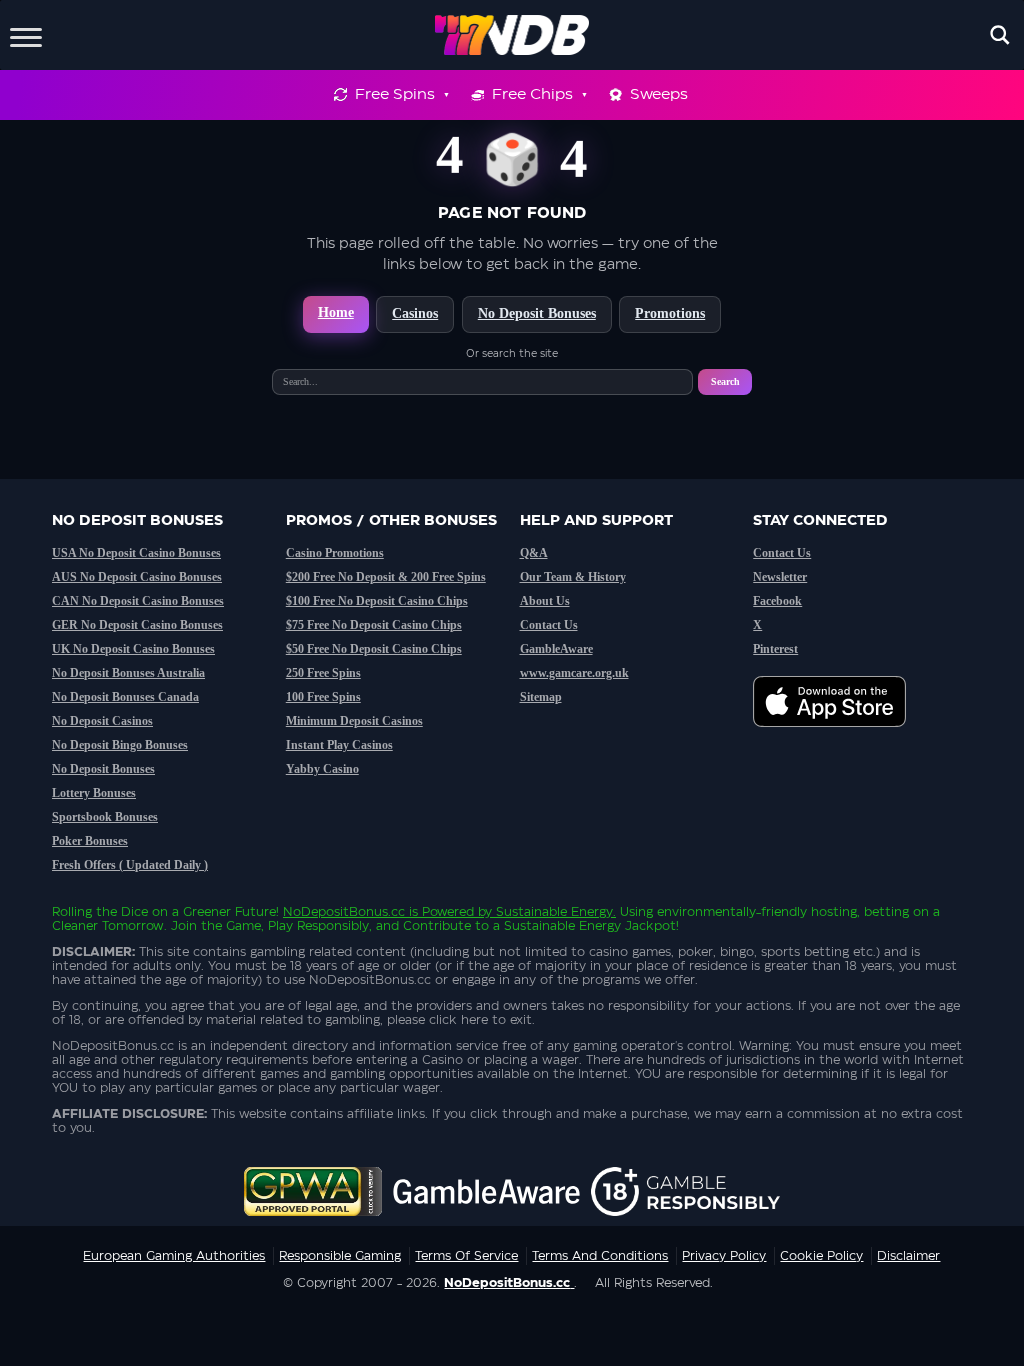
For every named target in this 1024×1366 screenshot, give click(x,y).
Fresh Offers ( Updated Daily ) (130, 865)
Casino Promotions (335, 553)
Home (336, 312)
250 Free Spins (323, 673)
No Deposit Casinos (102, 721)
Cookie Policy (821, 1256)
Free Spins (395, 94)
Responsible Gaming (340, 1256)
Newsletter (780, 577)
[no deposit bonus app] (839, 737)
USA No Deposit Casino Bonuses (136, 553)
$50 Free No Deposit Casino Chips (374, 649)
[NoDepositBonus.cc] (512, 35)
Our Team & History (573, 577)
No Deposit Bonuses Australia (128, 673)
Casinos (415, 313)
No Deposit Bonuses (537, 313)
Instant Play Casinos (339, 745)
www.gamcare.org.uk (574, 673)
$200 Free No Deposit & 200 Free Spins (386, 577)
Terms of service (466, 1256)
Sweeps (659, 94)
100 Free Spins (323, 697)
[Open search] (1000, 35)
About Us (545, 601)
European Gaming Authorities (174, 1256)
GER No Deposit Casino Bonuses (137, 625)
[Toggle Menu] (26, 34)
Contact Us (549, 625)
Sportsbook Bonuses (105, 817)
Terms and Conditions (600, 1256)
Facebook (777, 601)
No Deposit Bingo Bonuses (120, 745)
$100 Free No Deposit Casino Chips (377, 601)
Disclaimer (908, 1256)
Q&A (534, 553)
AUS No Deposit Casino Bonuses (137, 577)
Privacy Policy (724, 1256)
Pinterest (775, 649)
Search (725, 381)
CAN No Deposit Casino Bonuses (138, 601)
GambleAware (556, 649)
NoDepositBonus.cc (344, 912)
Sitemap (541, 697)
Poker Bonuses (90, 841)
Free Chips (532, 94)
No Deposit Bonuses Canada (125, 697)
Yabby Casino (322, 769)
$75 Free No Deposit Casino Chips (374, 625)
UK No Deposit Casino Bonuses (133, 649)
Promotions (670, 313)
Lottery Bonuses (94, 793)
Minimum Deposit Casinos (354, 721)
